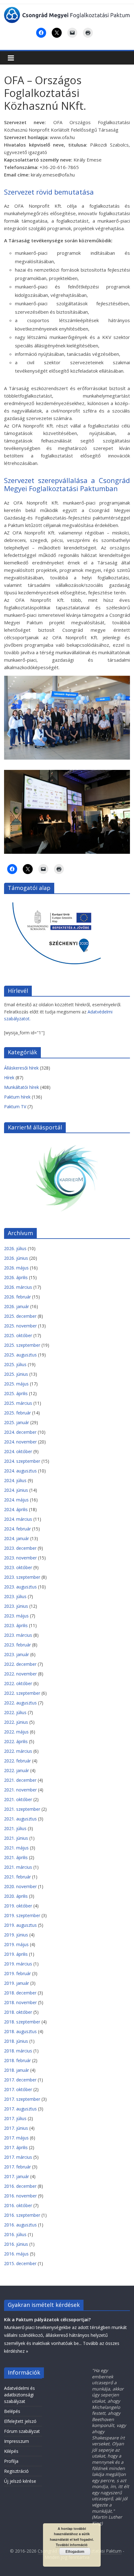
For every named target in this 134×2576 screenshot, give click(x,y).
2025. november (20, 1326)
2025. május (16, 1384)
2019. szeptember (22, 1915)
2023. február (17, 1645)
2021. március (18, 1867)
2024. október (18, 1451)
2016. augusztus (20, 2225)
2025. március (18, 1403)
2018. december (20, 1993)
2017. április (16, 2147)
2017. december (20, 2080)
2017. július (15, 2118)
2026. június (16, 1258)
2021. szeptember (22, 1809)
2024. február (17, 1529)
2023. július (15, 1596)
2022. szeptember (22, 1693)
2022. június (16, 1722)
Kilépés (11, 2451)
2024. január (17, 1538)
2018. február (17, 2060)
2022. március (18, 1751)
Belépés (12, 2411)
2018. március (18, 2051)
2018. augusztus (20, 2031)
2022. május (16, 1732)
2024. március (18, 1519)
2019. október (18, 1906)
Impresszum (17, 2441)
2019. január (17, 1983)
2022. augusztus (20, 1703)
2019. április (16, 1954)
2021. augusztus (20, 1819)
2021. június (16, 1838)
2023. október (18, 1567)
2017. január (17, 2176)
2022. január (17, 1770)
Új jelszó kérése (20, 2481)
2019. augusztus (20, 1925)
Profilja (11, 2461)
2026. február (17, 1297)
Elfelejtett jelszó (20, 2421)
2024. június (16, 1490)
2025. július (15, 1364)
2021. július (15, 1828)
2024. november (20, 1442)
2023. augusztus (20, 1587)
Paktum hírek (17, 1097)
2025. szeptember (22, 1345)
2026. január (17, 1306)
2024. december (20, 1432)
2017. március (18, 2157)
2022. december (20, 1664)
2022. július (15, 1712)
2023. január (17, 1654)
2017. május (16, 2138)
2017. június (16, 2128)
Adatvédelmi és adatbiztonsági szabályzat (19, 2395)
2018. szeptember (22, 2022)
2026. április (16, 1277)
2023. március (18, 1635)
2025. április (16, 1393)
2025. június (16, 1374)
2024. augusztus (20, 1471)
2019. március (18, 1964)
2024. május (16, 1500)
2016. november (20, 2196)
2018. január (17, 2070)
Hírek (9, 1078)
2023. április (16, 1625)
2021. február (17, 1877)
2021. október (18, 1799)
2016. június (16, 2244)
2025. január (17, 1422)
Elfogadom (75, 2551)
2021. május (16, 1848)
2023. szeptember (22, 1577)
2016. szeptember (22, 2215)
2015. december (20, 2263)
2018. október (18, 2012)
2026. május (16, 1268)
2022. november (20, 1674)
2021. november (20, 1790)
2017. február (17, 2167)
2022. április (16, 1741)
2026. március (18, 1287)
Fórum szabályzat (22, 2431)
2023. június (16, 1606)
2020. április (16, 1896)
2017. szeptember (22, 2099)
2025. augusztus (20, 1355)
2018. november (20, 2002)
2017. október (18, 2089)
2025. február (17, 1413)
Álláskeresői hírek (21, 1068)
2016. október (18, 2205)
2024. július (15, 1480)
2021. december (20, 1780)
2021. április (16, 1857)
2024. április (16, 1509)
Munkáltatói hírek (22, 1087)
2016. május (16, 2254)
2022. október (18, 1683)
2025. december (20, 1316)
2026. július (15, 1248)
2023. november (20, 1558)
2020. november (20, 1886)
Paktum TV (15, 1107)
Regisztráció (16, 2471)
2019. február (17, 1973)
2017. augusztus (20, 2109)
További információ (72, 2545)
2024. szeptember (22, 1461)
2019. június (16, 1935)
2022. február (17, 1761)
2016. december (20, 2186)
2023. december (20, 1548)
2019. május (16, 1944)
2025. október (18, 1335)
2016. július (15, 2234)
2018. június (16, 2041)
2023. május (16, 1616)
